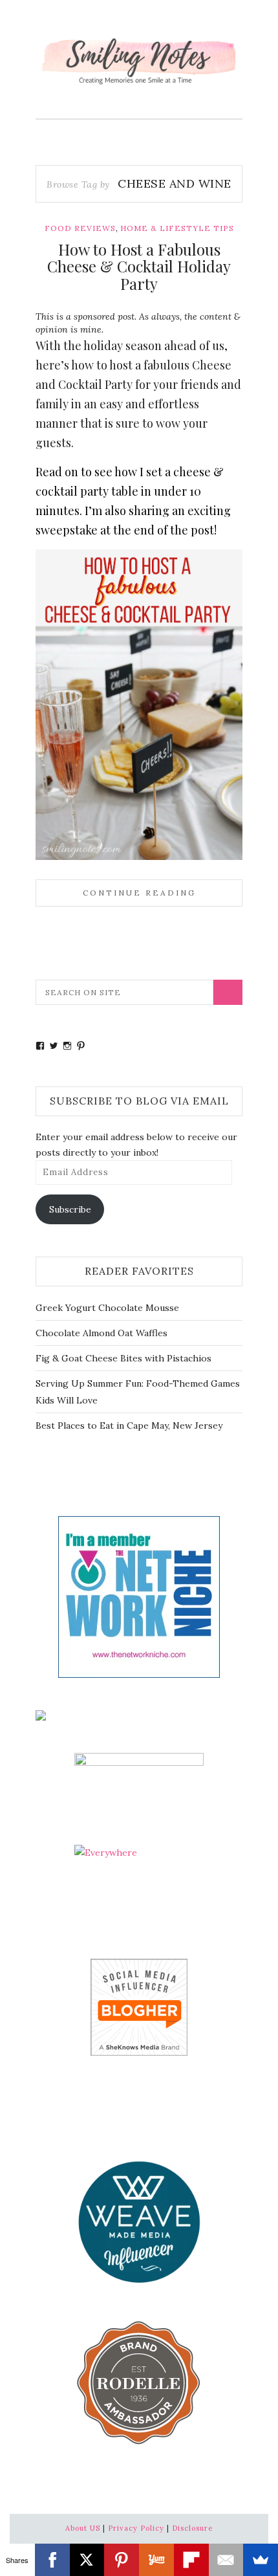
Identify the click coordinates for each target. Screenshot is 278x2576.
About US (83, 2528)
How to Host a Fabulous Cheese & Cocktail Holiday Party (139, 266)
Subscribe (70, 1209)
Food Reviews (80, 228)
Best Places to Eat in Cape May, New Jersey (129, 1426)
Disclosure (192, 2528)
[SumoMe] (261, 2560)
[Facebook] (52, 2560)
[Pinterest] (122, 2560)
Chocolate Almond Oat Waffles (102, 1333)
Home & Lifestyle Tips (177, 228)
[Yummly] (156, 2560)
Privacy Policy (136, 2528)
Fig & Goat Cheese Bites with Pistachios (123, 1358)
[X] (87, 2560)
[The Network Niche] (139, 1596)
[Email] (226, 2560)
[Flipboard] (191, 2560)
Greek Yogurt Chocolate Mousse (107, 1308)
